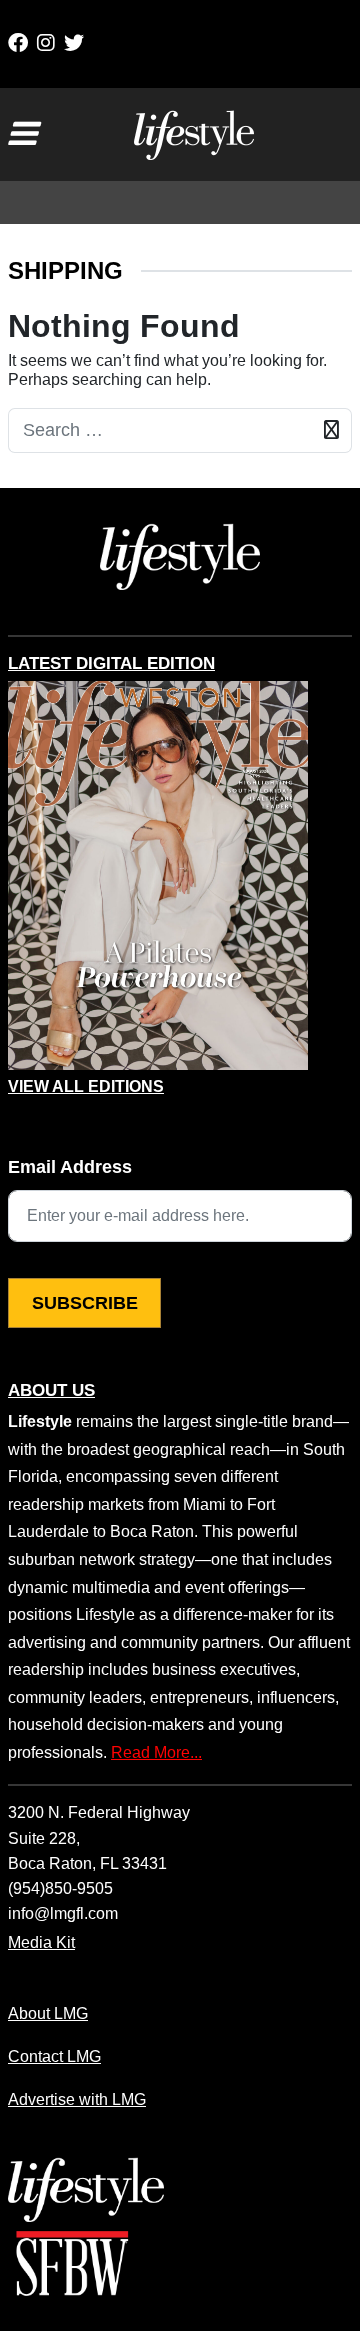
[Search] (331, 430)
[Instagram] (46, 43)
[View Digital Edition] (158, 876)
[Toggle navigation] (22, 134)
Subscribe (85, 1303)
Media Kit (41, 1942)
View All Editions (86, 1087)
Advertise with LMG (77, 2099)
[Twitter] (74, 43)
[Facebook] (18, 43)
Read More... (156, 1752)
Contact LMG (54, 2056)
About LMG (48, 2013)
